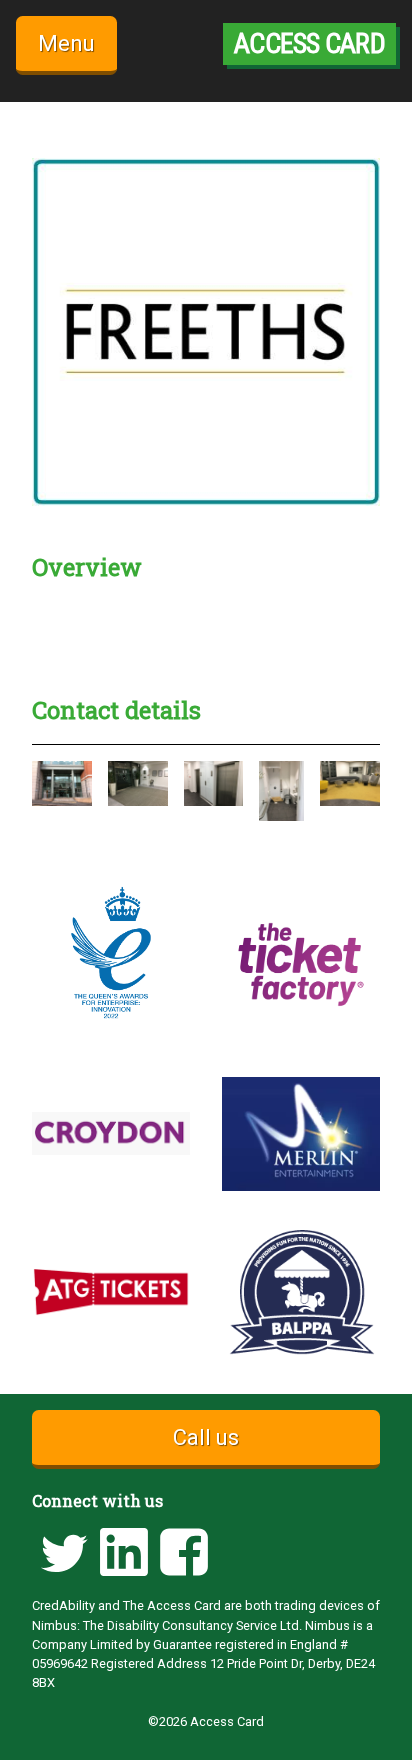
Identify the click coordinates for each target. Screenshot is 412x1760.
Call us (206, 1437)
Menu (66, 43)
